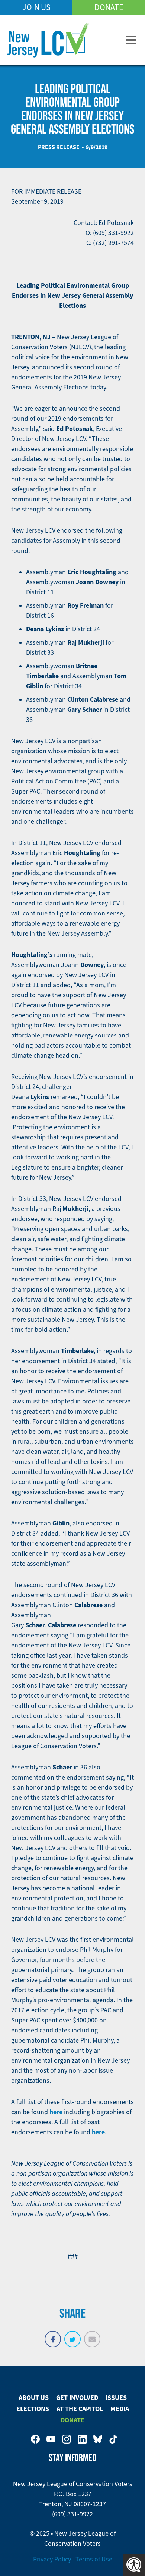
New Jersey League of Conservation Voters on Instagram (67, 2439)
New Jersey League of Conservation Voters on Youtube (51, 2439)
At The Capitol (80, 2409)
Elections (33, 2409)
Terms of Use (94, 2559)
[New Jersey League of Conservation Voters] (48, 40)
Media (120, 2409)
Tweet (72, 2335)
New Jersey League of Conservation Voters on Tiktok (113, 2439)
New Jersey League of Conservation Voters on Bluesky (98, 2439)
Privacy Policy (52, 2559)
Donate (109, 7)
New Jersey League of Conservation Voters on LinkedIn (82, 2439)
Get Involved (77, 2398)
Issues (116, 2398)
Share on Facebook (53, 2335)
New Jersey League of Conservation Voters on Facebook (35, 2439)
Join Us (36, 7)
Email (92, 2335)
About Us (34, 2398)
